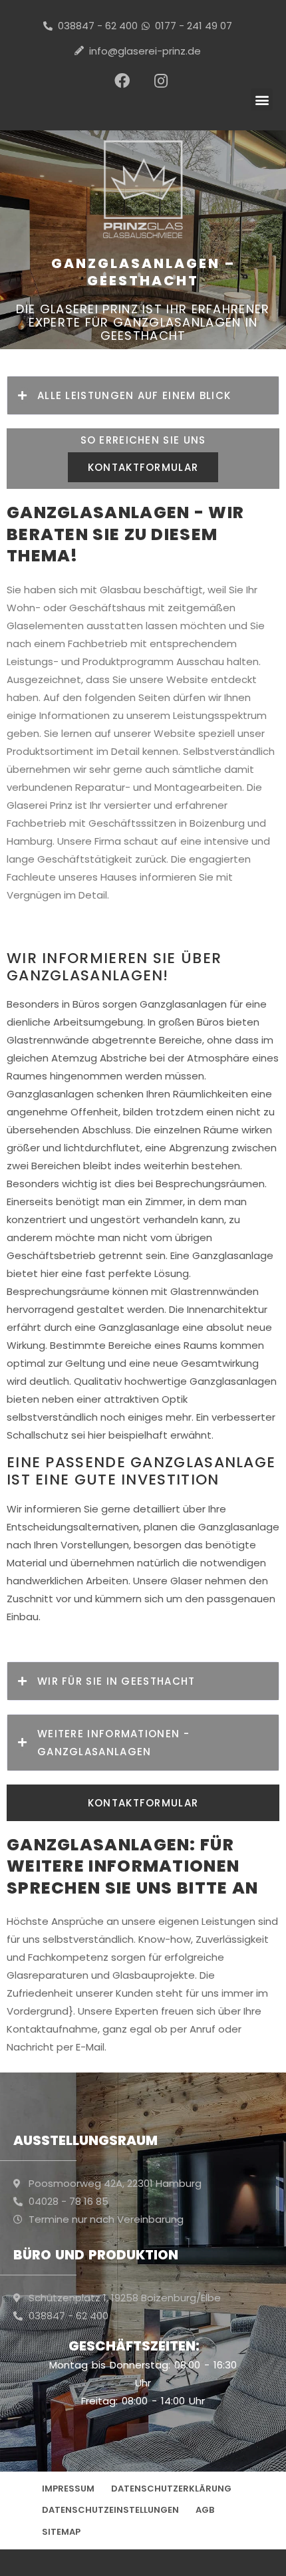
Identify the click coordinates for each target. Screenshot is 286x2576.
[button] (262, 99)
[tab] (143, 395)
